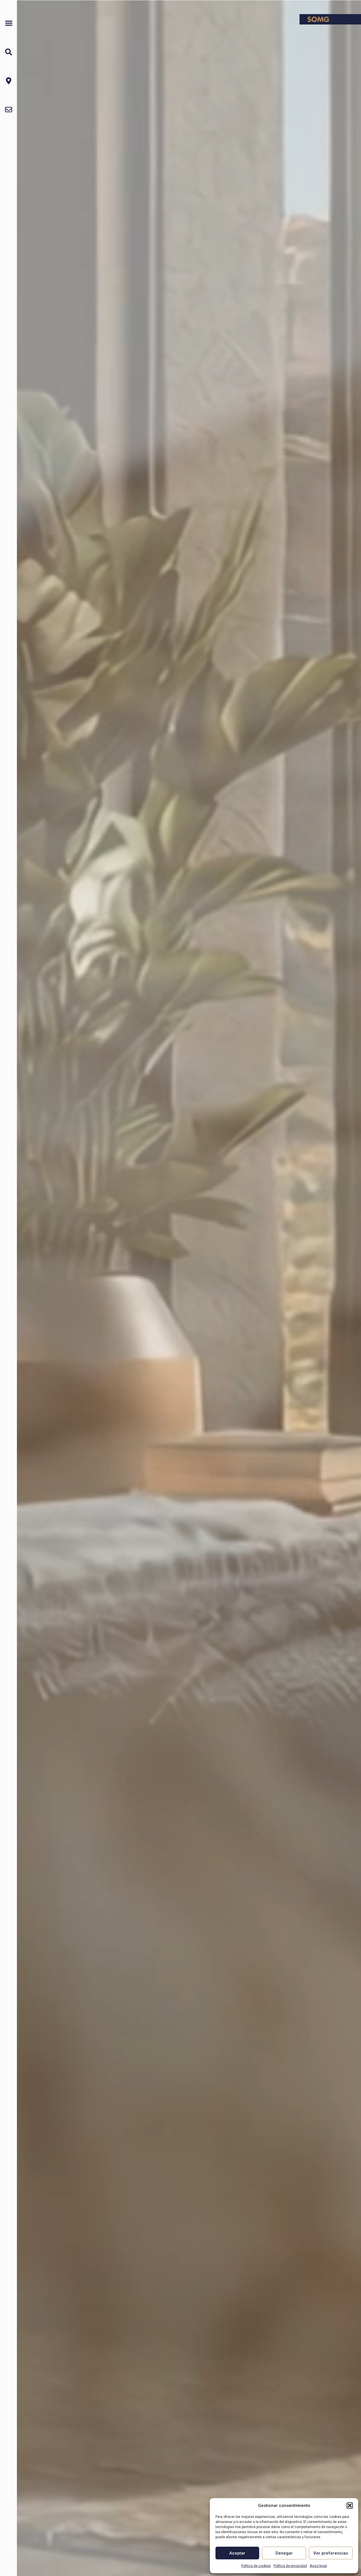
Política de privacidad (290, 2566)
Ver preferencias (331, 2553)
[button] (350, 2506)
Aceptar (237, 2553)
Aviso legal (318, 2566)
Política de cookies (256, 2566)
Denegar (284, 2553)
